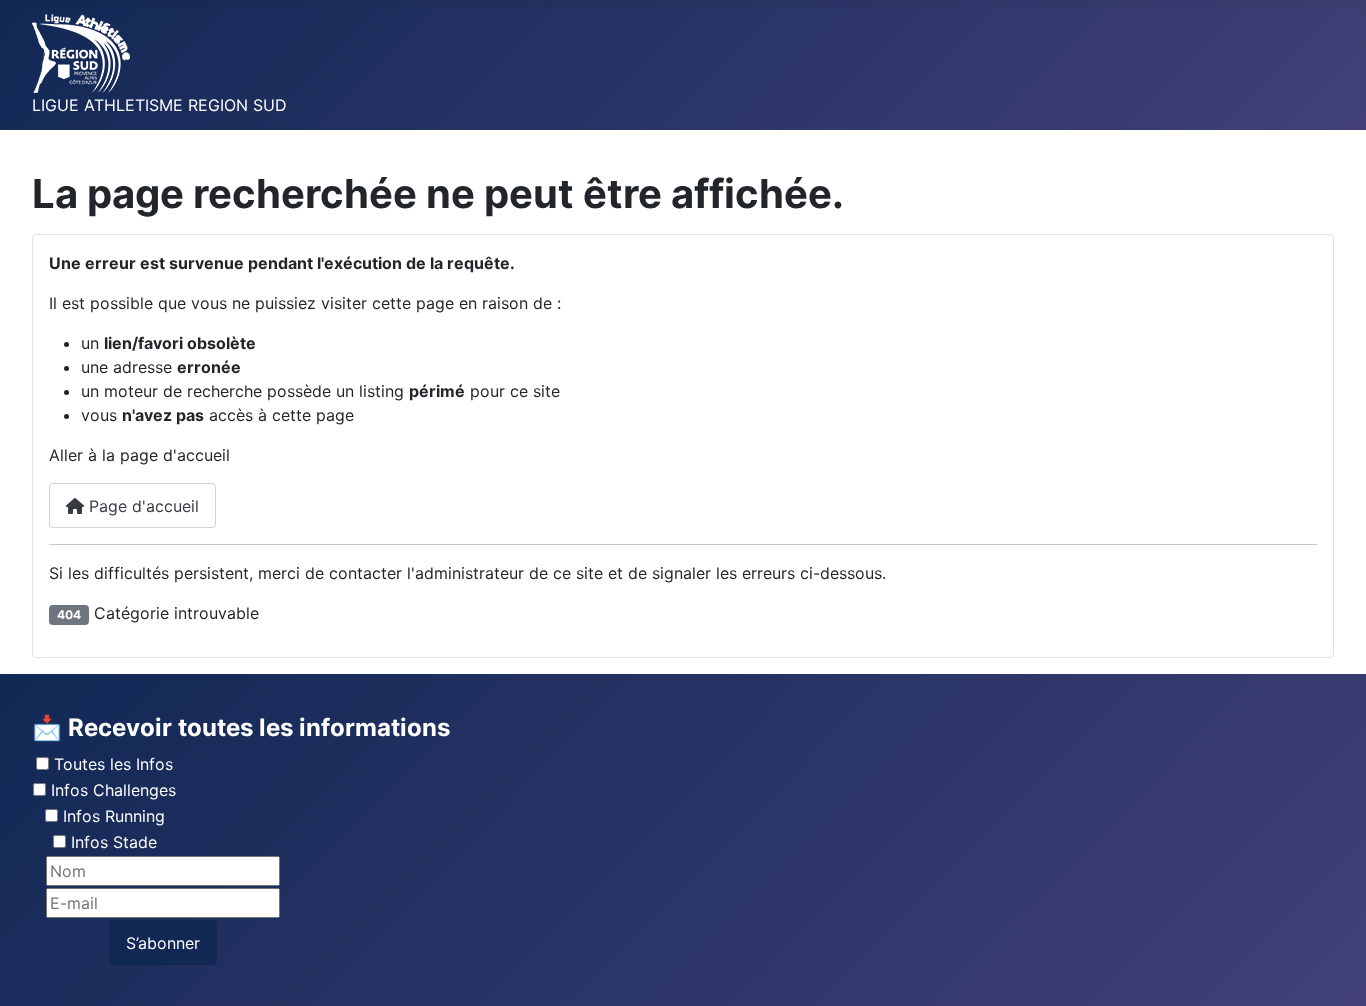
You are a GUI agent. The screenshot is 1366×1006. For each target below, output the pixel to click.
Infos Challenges (113, 790)
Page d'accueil (141, 506)
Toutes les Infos (113, 764)
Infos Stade (114, 842)
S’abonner (163, 943)
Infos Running (114, 816)
